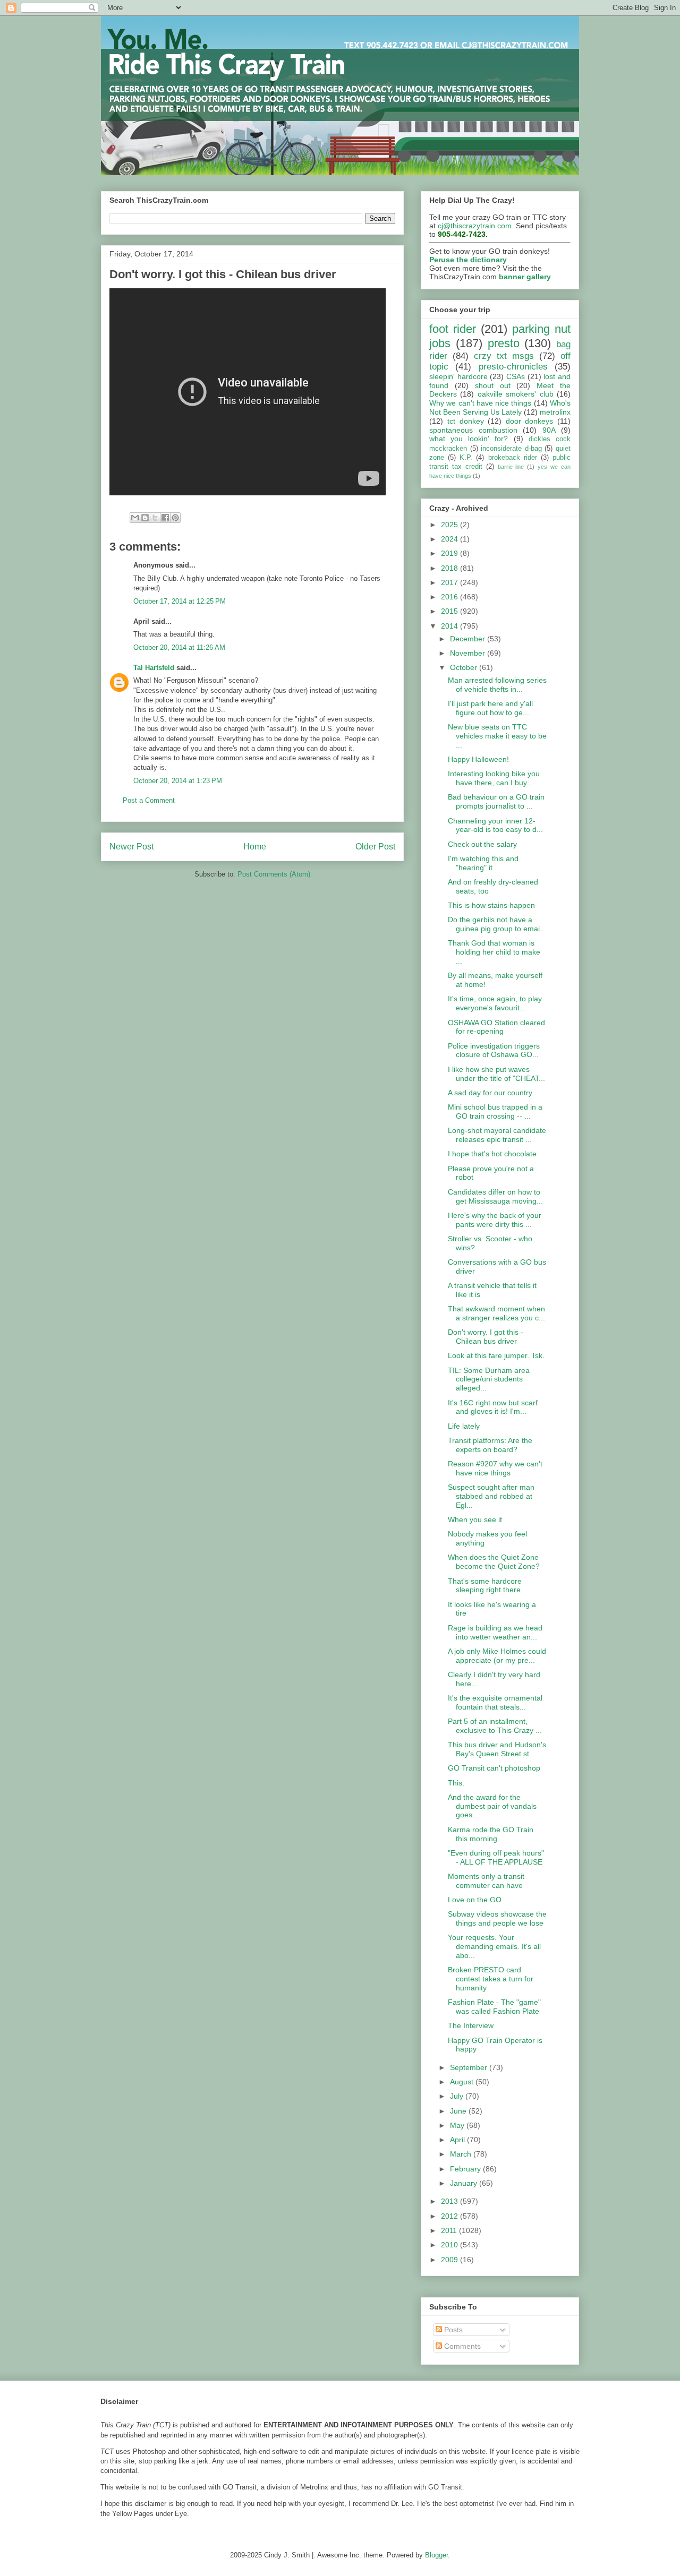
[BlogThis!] (145, 518)
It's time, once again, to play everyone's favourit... (495, 1003)
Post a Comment (149, 800)
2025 (450, 525)
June (459, 2111)
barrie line (511, 467)
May (458, 2125)
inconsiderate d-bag (511, 449)
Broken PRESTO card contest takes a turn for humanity (491, 1979)
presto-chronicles (513, 367)
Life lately (464, 1426)
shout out (493, 385)
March (462, 2154)
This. (456, 1783)
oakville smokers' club (516, 394)
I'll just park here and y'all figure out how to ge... (490, 708)
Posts (452, 2330)
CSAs (516, 376)
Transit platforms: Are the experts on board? (490, 1445)
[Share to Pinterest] (175, 518)
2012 (450, 2216)
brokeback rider (513, 458)
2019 (450, 553)
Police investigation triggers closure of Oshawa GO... (494, 1050)
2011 (450, 2230)
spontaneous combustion (473, 430)
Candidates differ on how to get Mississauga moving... (495, 1196)
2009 (450, 2260)
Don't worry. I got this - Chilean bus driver (486, 1337)
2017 (450, 582)
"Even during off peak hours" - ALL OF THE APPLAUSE (496, 1857)
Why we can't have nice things (480, 403)
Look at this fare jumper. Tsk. (496, 1355)
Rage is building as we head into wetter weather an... (495, 1632)
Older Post (375, 847)
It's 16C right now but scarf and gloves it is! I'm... (493, 1407)
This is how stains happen (491, 905)
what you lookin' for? (469, 439)
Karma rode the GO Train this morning (491, 1834)
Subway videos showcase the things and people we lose (497, 1918)
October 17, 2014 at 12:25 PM (180, 601)
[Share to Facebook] (165, 518)
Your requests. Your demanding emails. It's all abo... (494, 1946)
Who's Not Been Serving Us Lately (500, 407)
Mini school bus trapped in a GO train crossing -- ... (495, 1111)
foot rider (453, 329)
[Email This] (135, 518)
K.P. (466, 458)
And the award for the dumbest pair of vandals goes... (492, 1806)
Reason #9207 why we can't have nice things (495, 1468)
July (458, 2096)
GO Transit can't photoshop (494, 1768)
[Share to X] (155, 518)
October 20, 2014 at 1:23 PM (178, 781)
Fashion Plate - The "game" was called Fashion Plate (494, 2007)
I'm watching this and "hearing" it (483, 863)
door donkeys (530, 421)
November (469, 653)
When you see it (475, 1519)
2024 (450, 539)
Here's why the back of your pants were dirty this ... (495, 1220)
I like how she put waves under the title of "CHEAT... (496, 1074)
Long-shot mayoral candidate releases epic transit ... (497, 1135)
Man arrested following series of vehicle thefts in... (497, 685)
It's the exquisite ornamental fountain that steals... (495, 1702)
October (465, 667)
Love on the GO (475, 1900)
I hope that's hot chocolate (492, 1154)
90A (549, 430)
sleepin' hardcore (458, 376)
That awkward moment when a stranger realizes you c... (496, 1313)
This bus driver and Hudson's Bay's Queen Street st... (497, 1749)
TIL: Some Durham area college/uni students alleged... (489, 1379)
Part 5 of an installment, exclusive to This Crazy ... (495, 1726)
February (466, 2169)
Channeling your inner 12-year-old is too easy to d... (495, 825)
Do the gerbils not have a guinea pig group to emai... (497, 924)
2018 (450, 568)
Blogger (436, 2555)
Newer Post (131, 847)
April (458, 2140)
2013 (450, 2201)
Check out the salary (482, 844)
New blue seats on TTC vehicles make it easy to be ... (497, 736)
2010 (450, 2245)
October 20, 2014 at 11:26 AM (179, 647)
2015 (450, 611)
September (470, 2067)
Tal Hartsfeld (154, 668)
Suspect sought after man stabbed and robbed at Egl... (491, 1496)
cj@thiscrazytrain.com (475, 226)
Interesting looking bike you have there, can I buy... (494, 778)
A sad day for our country (490, 1093)
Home (255, 847)
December (469, 639)
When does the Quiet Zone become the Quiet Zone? (494, 1562)
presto (504, 343)
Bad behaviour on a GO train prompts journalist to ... (496, 801)
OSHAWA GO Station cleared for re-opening (496, 1027)
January (465, 2183)
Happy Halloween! (478, 759)
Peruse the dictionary (468, 260)
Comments (461, 2346)
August (463, 2082)
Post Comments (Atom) (274, 874)
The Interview (471, 2025)
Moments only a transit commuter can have (486, 1881)
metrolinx (555, 412)
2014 (450, 626)
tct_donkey (466, 421)
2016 (450, 597)
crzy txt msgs (504, 356)
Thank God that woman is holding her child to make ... (494, 952)
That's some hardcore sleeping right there (485, 1586)
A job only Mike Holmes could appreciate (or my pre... (497, 1656)
